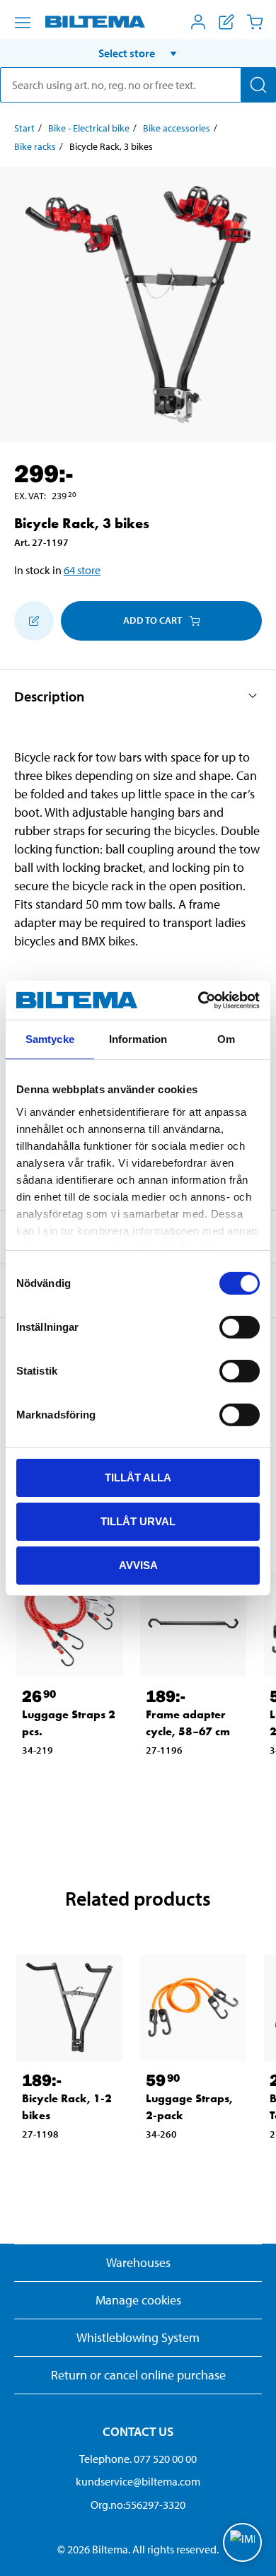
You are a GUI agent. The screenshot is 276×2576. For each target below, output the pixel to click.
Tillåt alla (138, 1478)
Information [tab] (138, 1039)
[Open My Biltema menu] (198, 22)
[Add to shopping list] (34, 621)
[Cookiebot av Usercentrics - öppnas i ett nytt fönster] (199, 1000)
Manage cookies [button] (138, 2300)
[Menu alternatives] (23, 23)
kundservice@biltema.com (138, 2481)
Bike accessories (177, 128)
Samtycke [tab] (50, 1039)
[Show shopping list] (226, 22)
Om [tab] (226, 1039)
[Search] (258, 85)
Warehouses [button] (138, 2262)
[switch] (240, 1327)
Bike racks (35, 146)
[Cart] (255, 22)
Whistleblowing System (138, 2337)
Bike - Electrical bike (89, 128)
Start (24, 128)
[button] (138, 53)
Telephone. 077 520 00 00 (138, 2459)
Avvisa (138, 1564)
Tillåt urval (138, 1521)
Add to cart (153, 620)
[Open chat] (242, 2542)
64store (82, 570)
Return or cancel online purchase (138, 2375)
